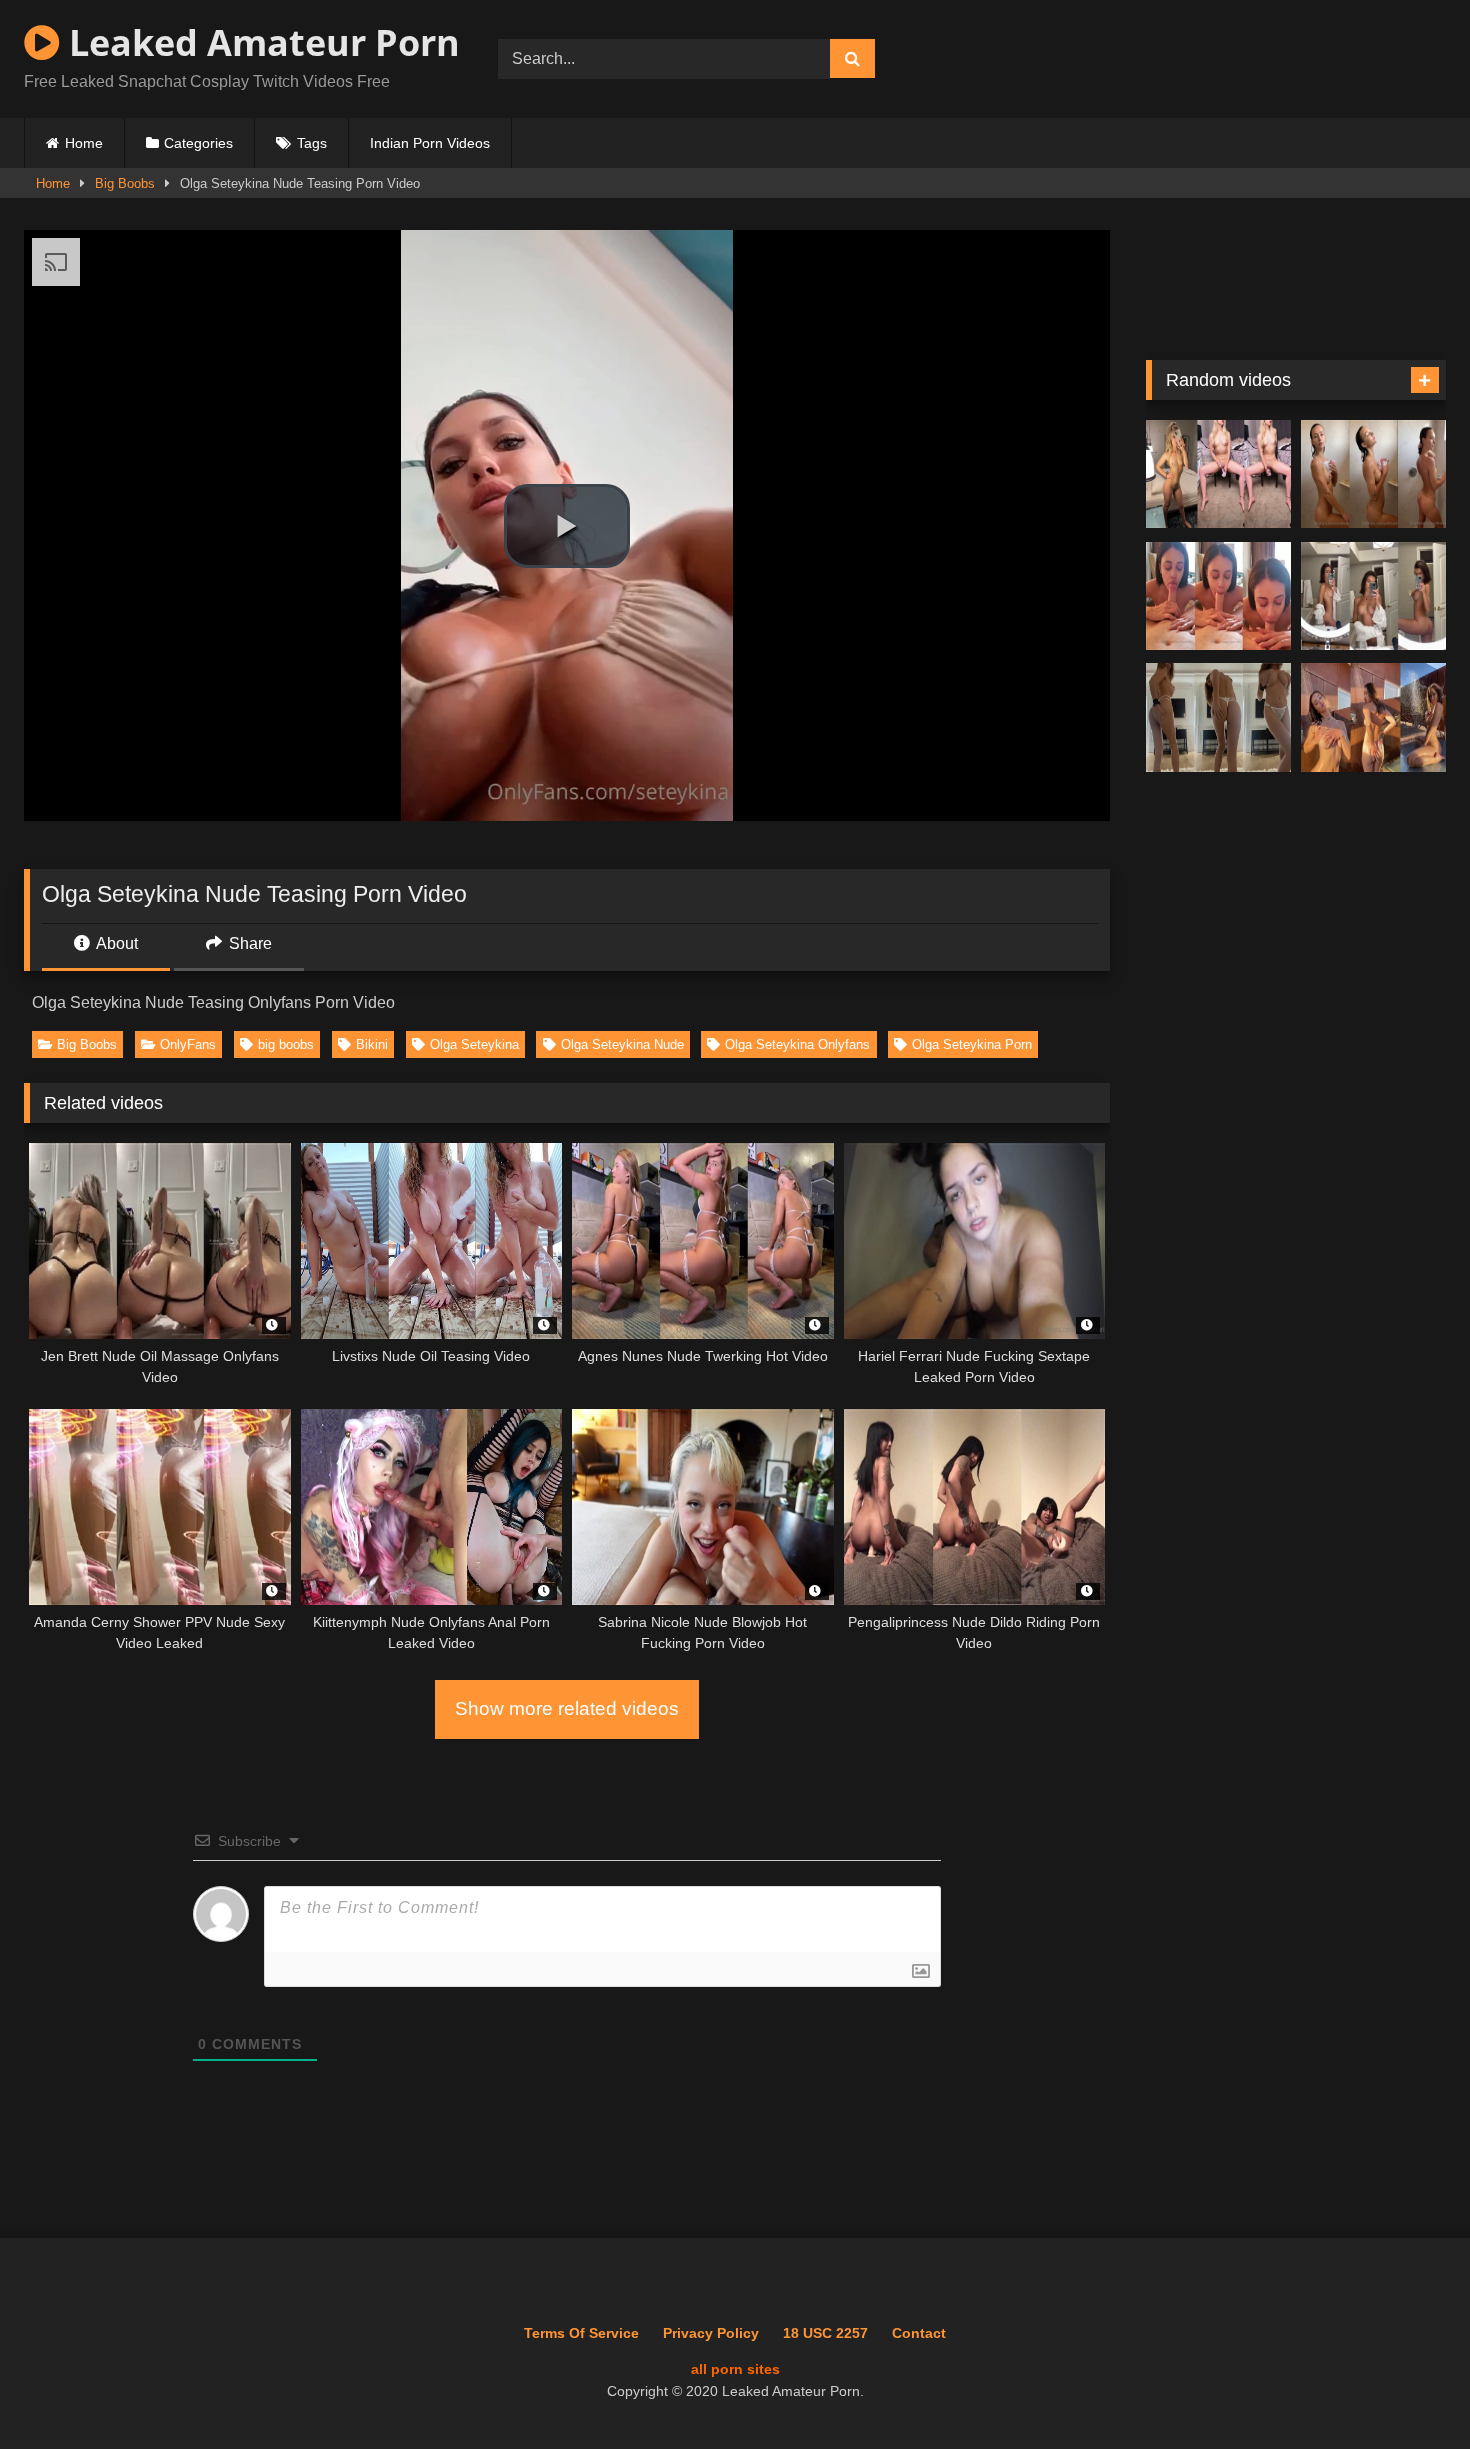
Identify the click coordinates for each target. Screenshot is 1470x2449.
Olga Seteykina (474, 1044)
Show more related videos (567, 1708)
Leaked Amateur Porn (260, 42)
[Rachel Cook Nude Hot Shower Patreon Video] (1373, 474)
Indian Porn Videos (430, 143)
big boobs (286, 1044)
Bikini (372, 1044)
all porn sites (735, 2369)
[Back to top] (1409, 2389)
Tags (312, 143)
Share (248, 943)
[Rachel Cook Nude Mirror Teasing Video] (1373, 596)
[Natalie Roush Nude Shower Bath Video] (1373, 717)
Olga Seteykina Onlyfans (797, 1044)
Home (84, 143)
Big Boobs (125, 183)
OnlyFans (188, 1044)
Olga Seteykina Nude (622, 1044)
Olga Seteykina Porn (972, 1044)
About (115, 943)
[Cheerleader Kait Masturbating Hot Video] (1218, 474)
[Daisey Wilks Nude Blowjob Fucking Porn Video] (1218, 596)
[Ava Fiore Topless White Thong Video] (1218, 717)
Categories (198, 143)
